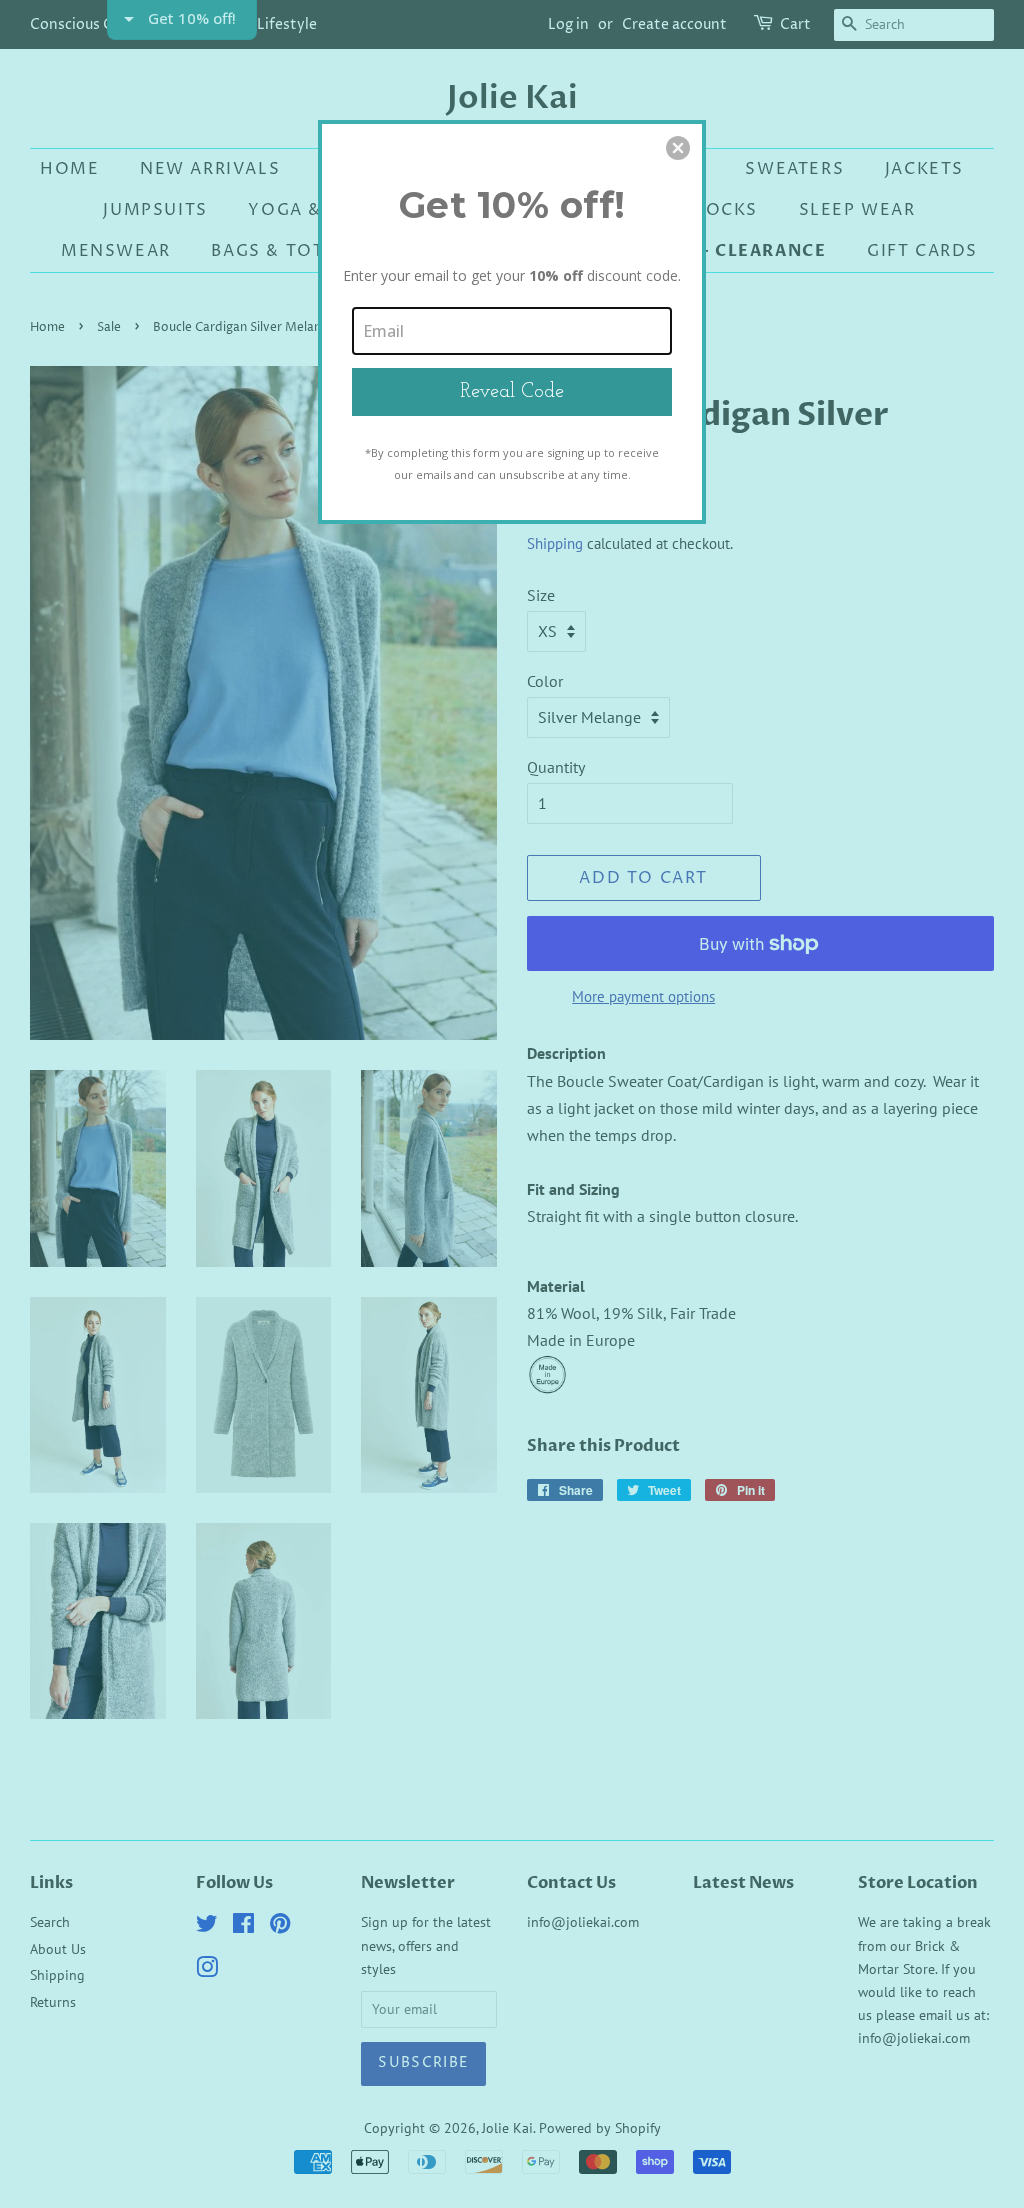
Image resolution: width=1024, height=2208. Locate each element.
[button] (678, 148)
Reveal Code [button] (512, 392)
